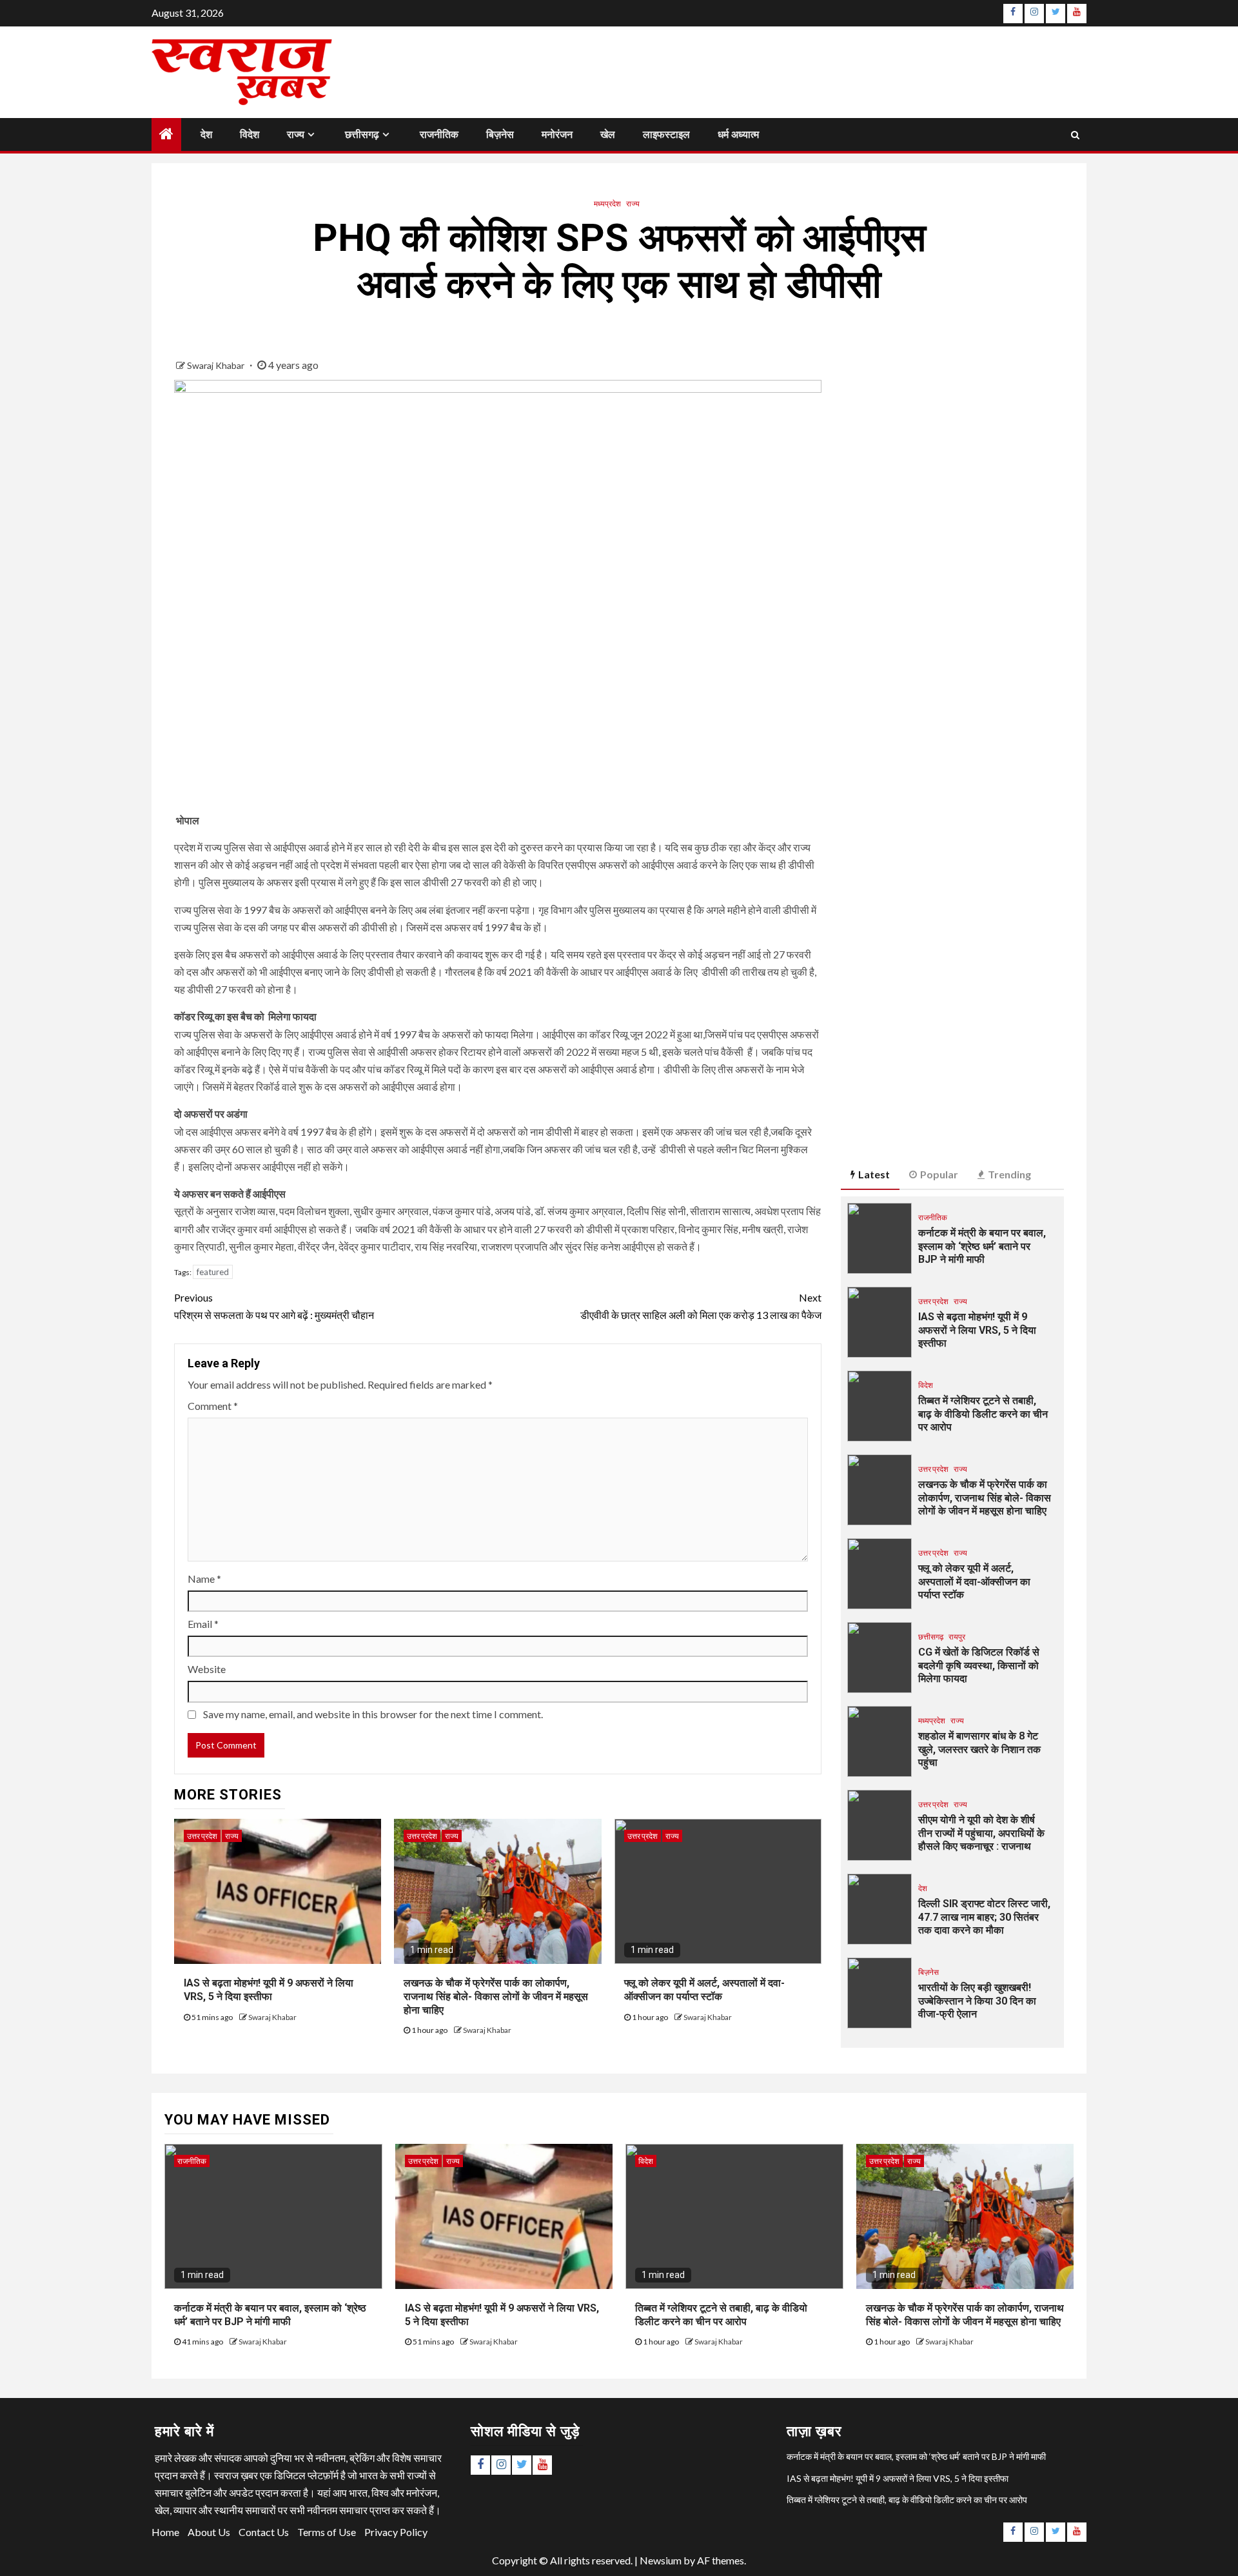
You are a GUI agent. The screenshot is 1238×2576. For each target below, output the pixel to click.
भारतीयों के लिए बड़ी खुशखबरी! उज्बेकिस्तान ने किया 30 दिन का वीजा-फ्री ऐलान (977, 2001)
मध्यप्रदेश (607, 203)
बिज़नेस (500, 134)
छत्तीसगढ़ (362, 134)
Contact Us (264, 2532)
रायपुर (957, 1637)
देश (206, 134)
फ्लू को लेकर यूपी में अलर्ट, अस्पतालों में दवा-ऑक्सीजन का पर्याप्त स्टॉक (974, 1582)
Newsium (661, 2560)
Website (207, 1669)
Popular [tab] (939, 1174)
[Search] (1075, 134)
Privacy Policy (396, 2532)
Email (203, 1624)
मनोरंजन (557, 134)
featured (213, 1272)
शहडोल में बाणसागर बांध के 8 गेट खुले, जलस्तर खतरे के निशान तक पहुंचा (979, 1749)
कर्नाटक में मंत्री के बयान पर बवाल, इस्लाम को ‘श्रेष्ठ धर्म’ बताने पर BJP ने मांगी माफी (982, 1246)
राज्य (296, 134)
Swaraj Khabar (217, 365)
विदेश (250, 134)
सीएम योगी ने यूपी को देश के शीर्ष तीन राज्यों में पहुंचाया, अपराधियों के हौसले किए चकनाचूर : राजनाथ (981, 1833)
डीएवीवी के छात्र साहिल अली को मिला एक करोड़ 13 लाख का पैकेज (701, 1306)
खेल (608, 134)
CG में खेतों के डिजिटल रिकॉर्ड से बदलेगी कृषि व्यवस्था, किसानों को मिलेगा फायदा (979, 1666)
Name (204, 1579)
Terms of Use (327, 2532)
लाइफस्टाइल (666, 134)
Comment (213, 1406)
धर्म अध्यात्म (738, 134)
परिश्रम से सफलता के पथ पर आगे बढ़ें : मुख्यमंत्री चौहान (274, 1306)
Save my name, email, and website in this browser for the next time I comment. (373, 1714)
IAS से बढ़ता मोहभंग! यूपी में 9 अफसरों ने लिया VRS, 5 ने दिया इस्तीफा (977, 1330)
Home (165, 2532)
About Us (209, 2532)
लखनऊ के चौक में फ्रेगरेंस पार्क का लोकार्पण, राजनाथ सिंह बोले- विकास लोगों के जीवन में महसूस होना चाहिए (496, 1996)
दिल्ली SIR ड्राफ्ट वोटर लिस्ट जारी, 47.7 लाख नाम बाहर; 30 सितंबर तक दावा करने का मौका (984, 1917)
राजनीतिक (439, 134)
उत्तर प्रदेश (202, 1836)
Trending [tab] (1009, 1174)
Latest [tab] (874, 1174)
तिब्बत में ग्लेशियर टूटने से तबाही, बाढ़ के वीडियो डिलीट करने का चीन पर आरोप (983, 1414)
